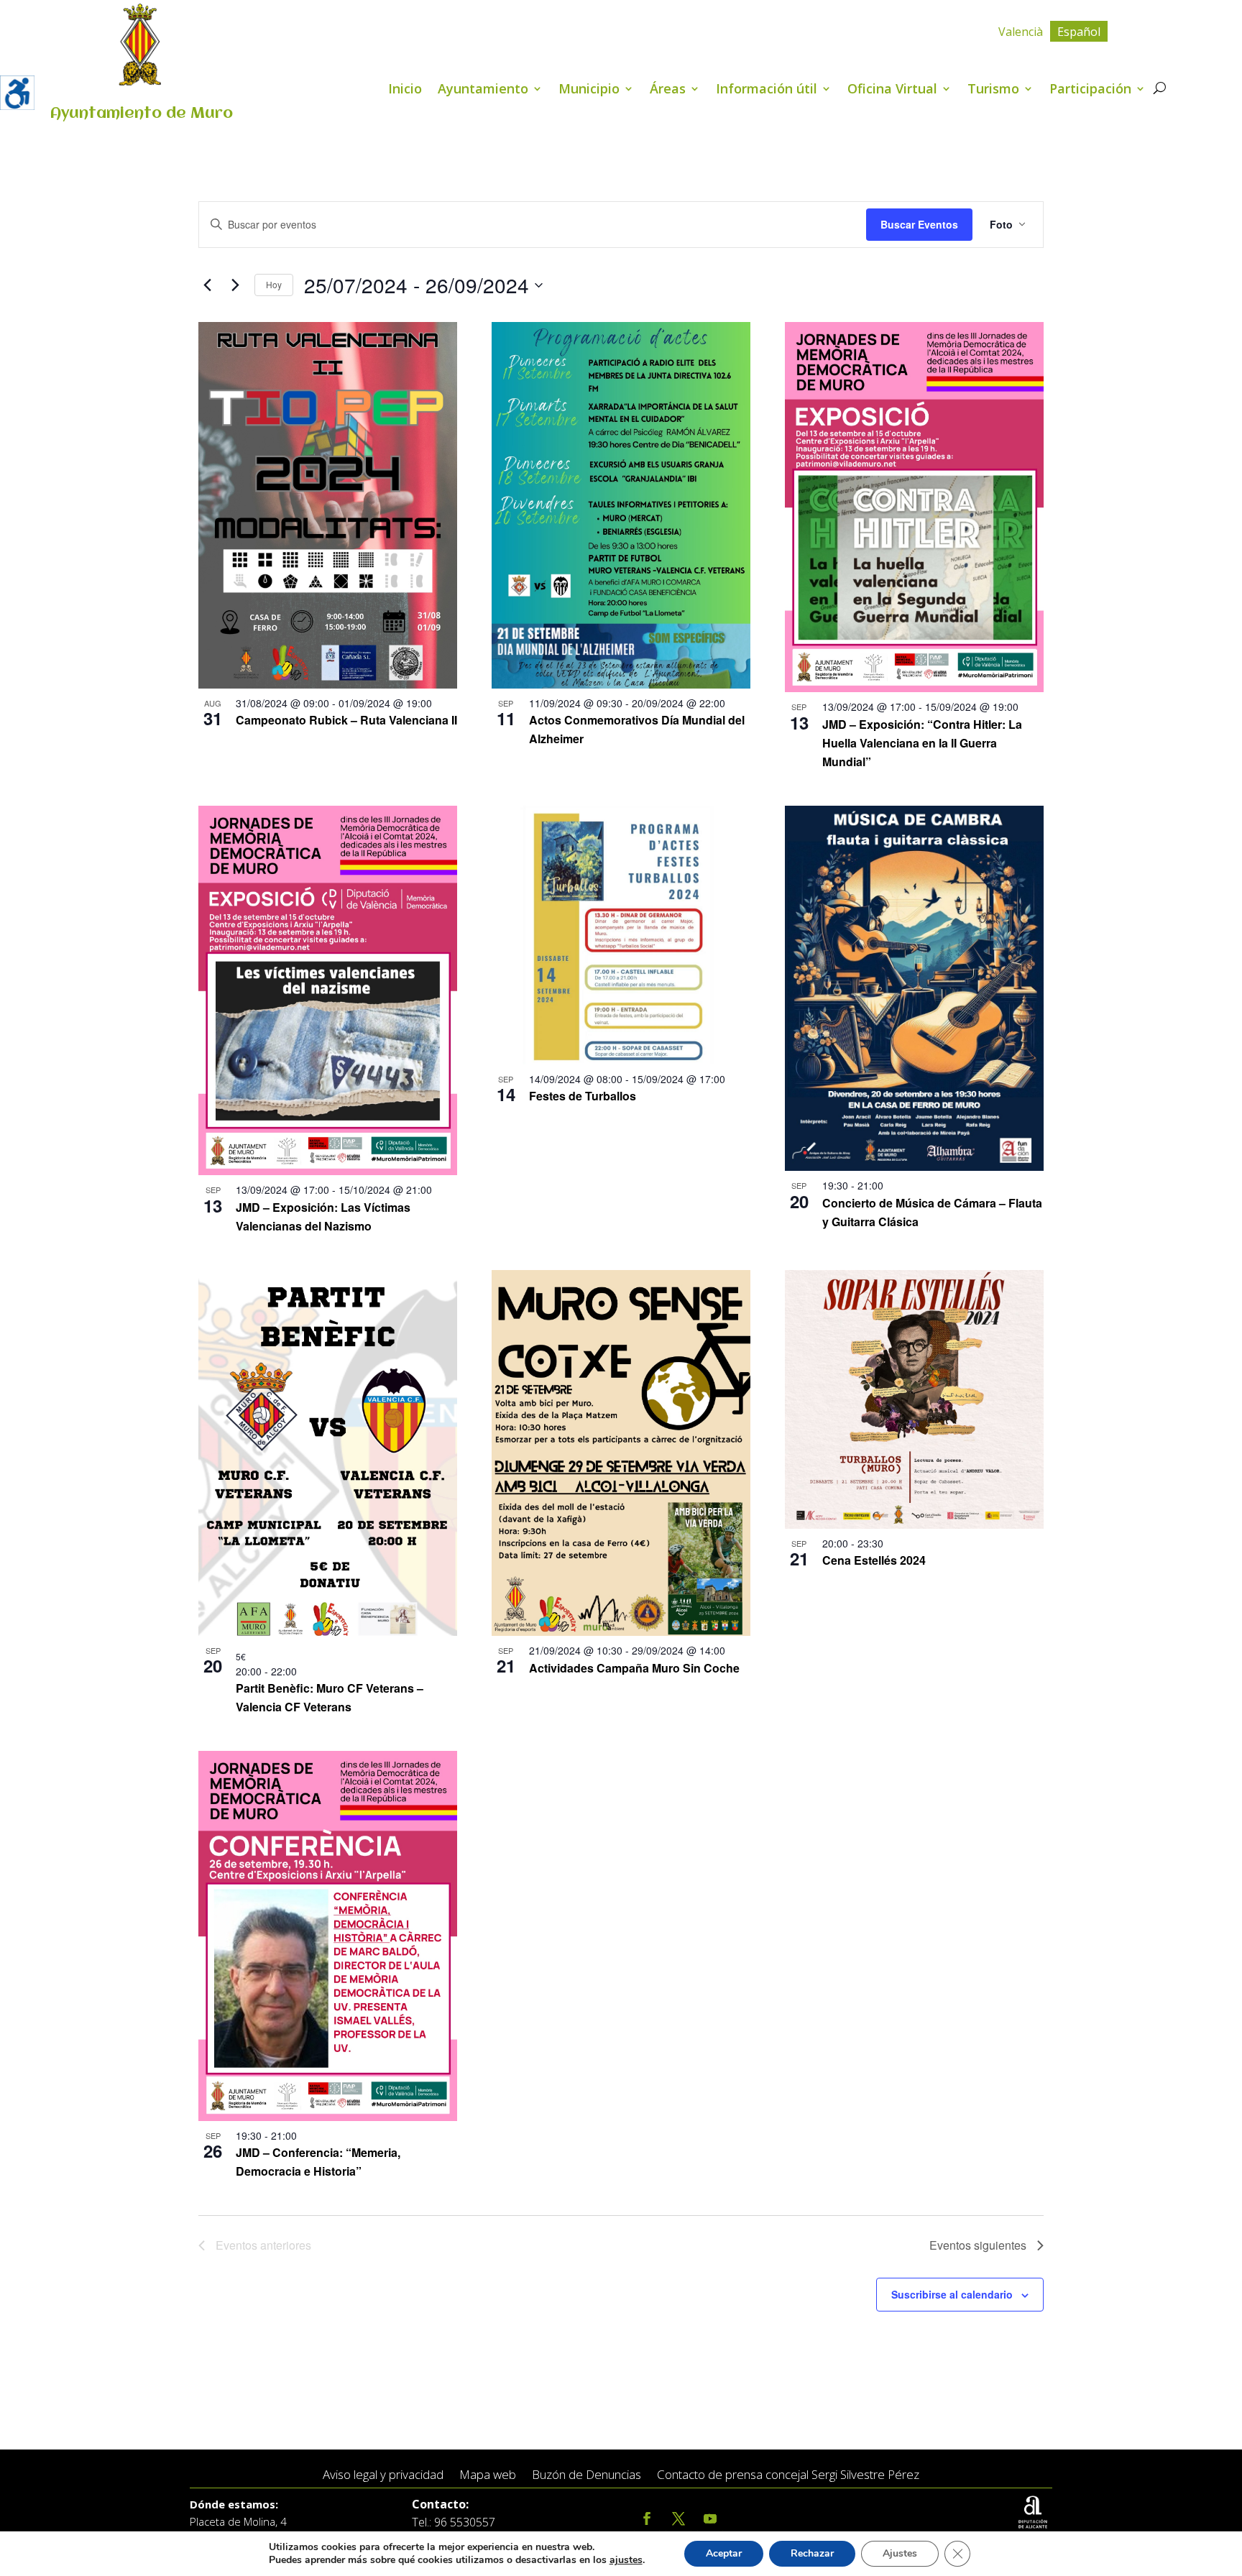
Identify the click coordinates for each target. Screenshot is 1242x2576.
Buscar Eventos (919, 224)
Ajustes (900, 2553)
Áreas (668, 90)
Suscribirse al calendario (952, 2294)
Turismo (993, 90)
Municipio (589, 90)
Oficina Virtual (892, 90)
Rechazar (812, 2553)
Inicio (405, 90)
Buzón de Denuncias (586, 2475)
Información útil (767, 90)
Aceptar (724, 2553)
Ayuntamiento (483, 90)
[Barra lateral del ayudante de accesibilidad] (17, 93)
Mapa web (488, 2475)
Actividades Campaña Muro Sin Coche (634, 1668)
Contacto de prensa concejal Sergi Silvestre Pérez (788, 2475)
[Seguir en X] (678, 2519)
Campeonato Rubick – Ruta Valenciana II (346, 720)
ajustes (626, 2560)
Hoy (274, 284)
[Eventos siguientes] (235, 285)
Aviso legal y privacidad (383, 2475)
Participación (1090, 90)
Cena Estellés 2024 (874, 1560)
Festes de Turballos (583, 1096)
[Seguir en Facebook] (647, 2519)
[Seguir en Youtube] (710, 2519)
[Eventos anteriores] (207, 285)
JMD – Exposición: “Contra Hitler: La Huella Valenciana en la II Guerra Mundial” (922, 743)
